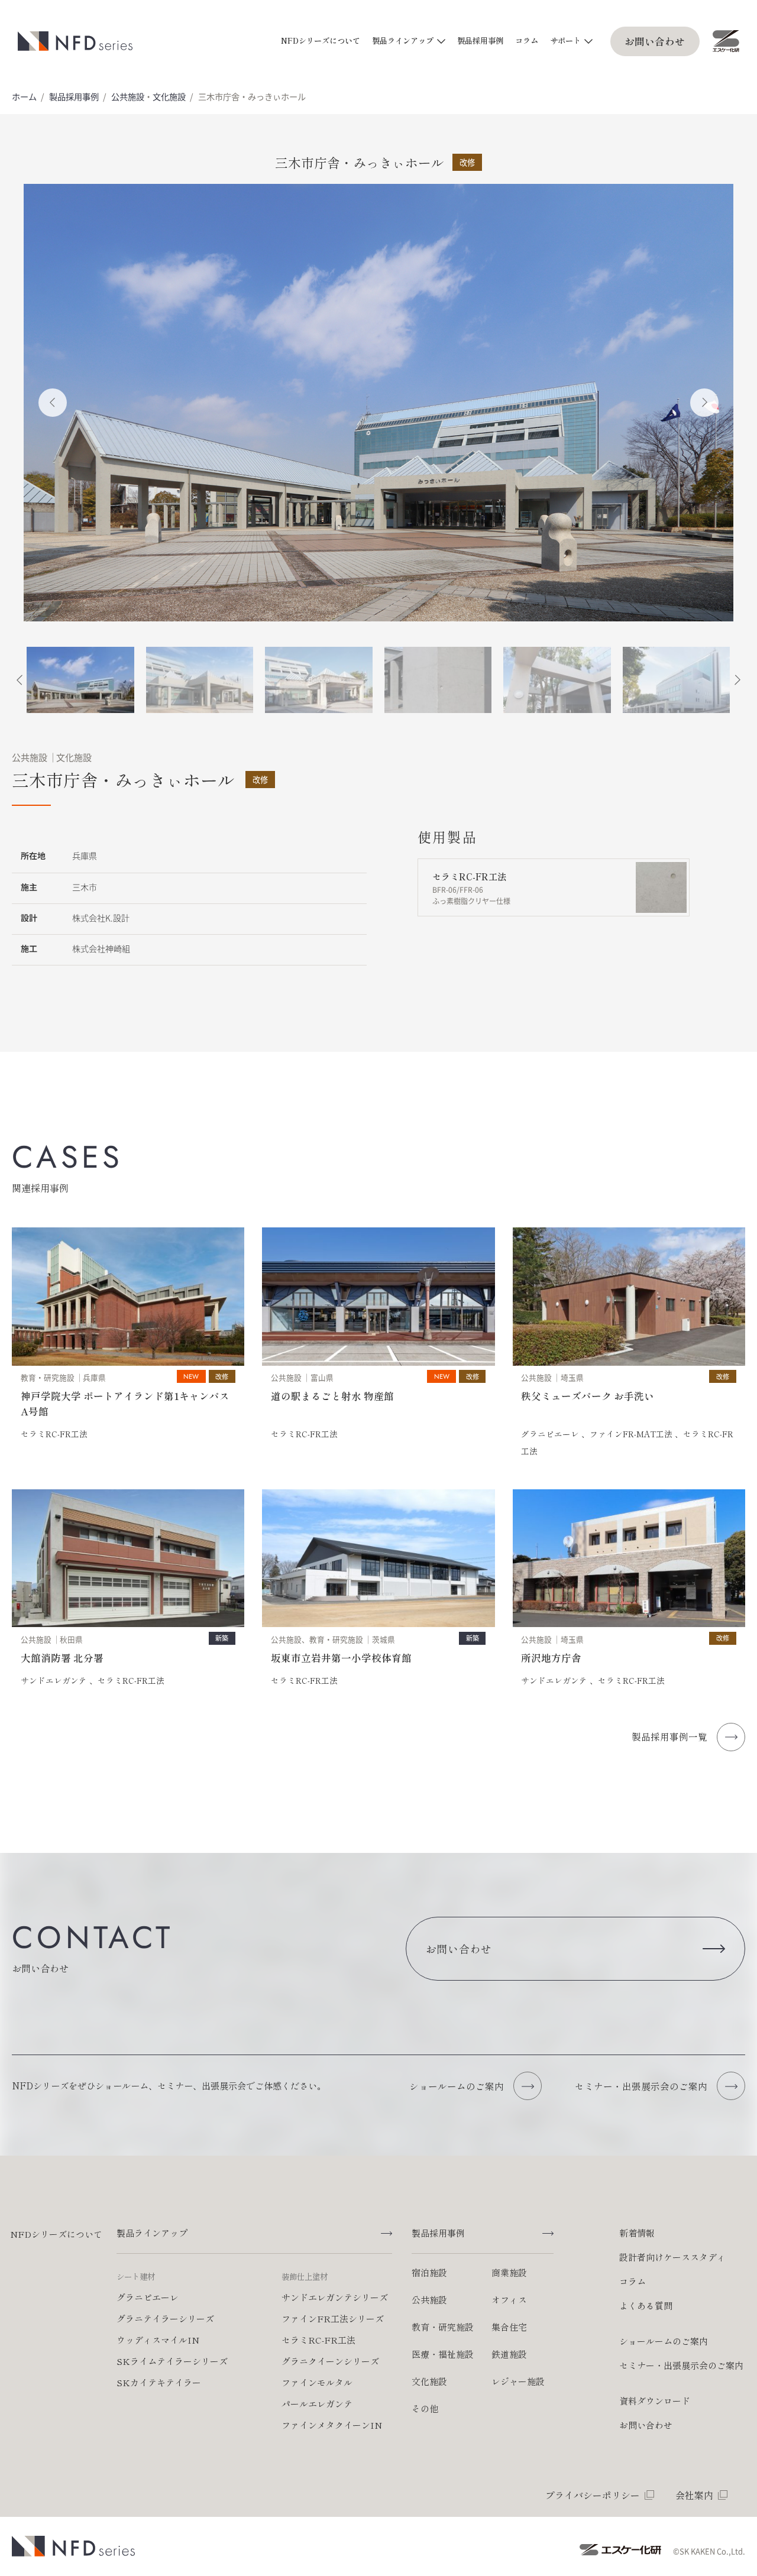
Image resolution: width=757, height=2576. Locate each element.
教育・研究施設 (443, 2327)
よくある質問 (646, 2306)
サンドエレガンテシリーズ (335, 2297)
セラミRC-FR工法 (318, 2340)
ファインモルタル (317, 2382)
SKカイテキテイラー (159, 2382)
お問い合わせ (655, 41)
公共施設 (128, 96)
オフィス (509, 2300)
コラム (527, 40)
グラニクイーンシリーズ (330, 2361)
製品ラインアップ (403, 40)
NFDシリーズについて (321, 40)
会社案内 (694, 2495)
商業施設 (509, 2272)
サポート (565, 40)
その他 (425, 2408)
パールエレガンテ (317, 2404)
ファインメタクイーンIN (332, 2425)
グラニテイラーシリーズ (165, 2319)
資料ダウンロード (655, 2401)
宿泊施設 (429, 2272)
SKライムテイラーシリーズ (172, 2361)
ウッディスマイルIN (158, 2340)
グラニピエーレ (148, 2297)
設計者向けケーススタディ (672, 2257)
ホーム (24, 96)
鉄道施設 (509, 2354)
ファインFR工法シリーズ (333, 2319)
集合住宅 (509, 2327)
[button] (53, 403)
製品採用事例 (480, 40)
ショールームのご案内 (664, 2341)
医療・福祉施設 (443, 2354)
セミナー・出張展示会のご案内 (681, 2365)
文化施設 (169, 96)
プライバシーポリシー (593, 2495)
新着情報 (637, 2233)
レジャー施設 (518, 2381)
